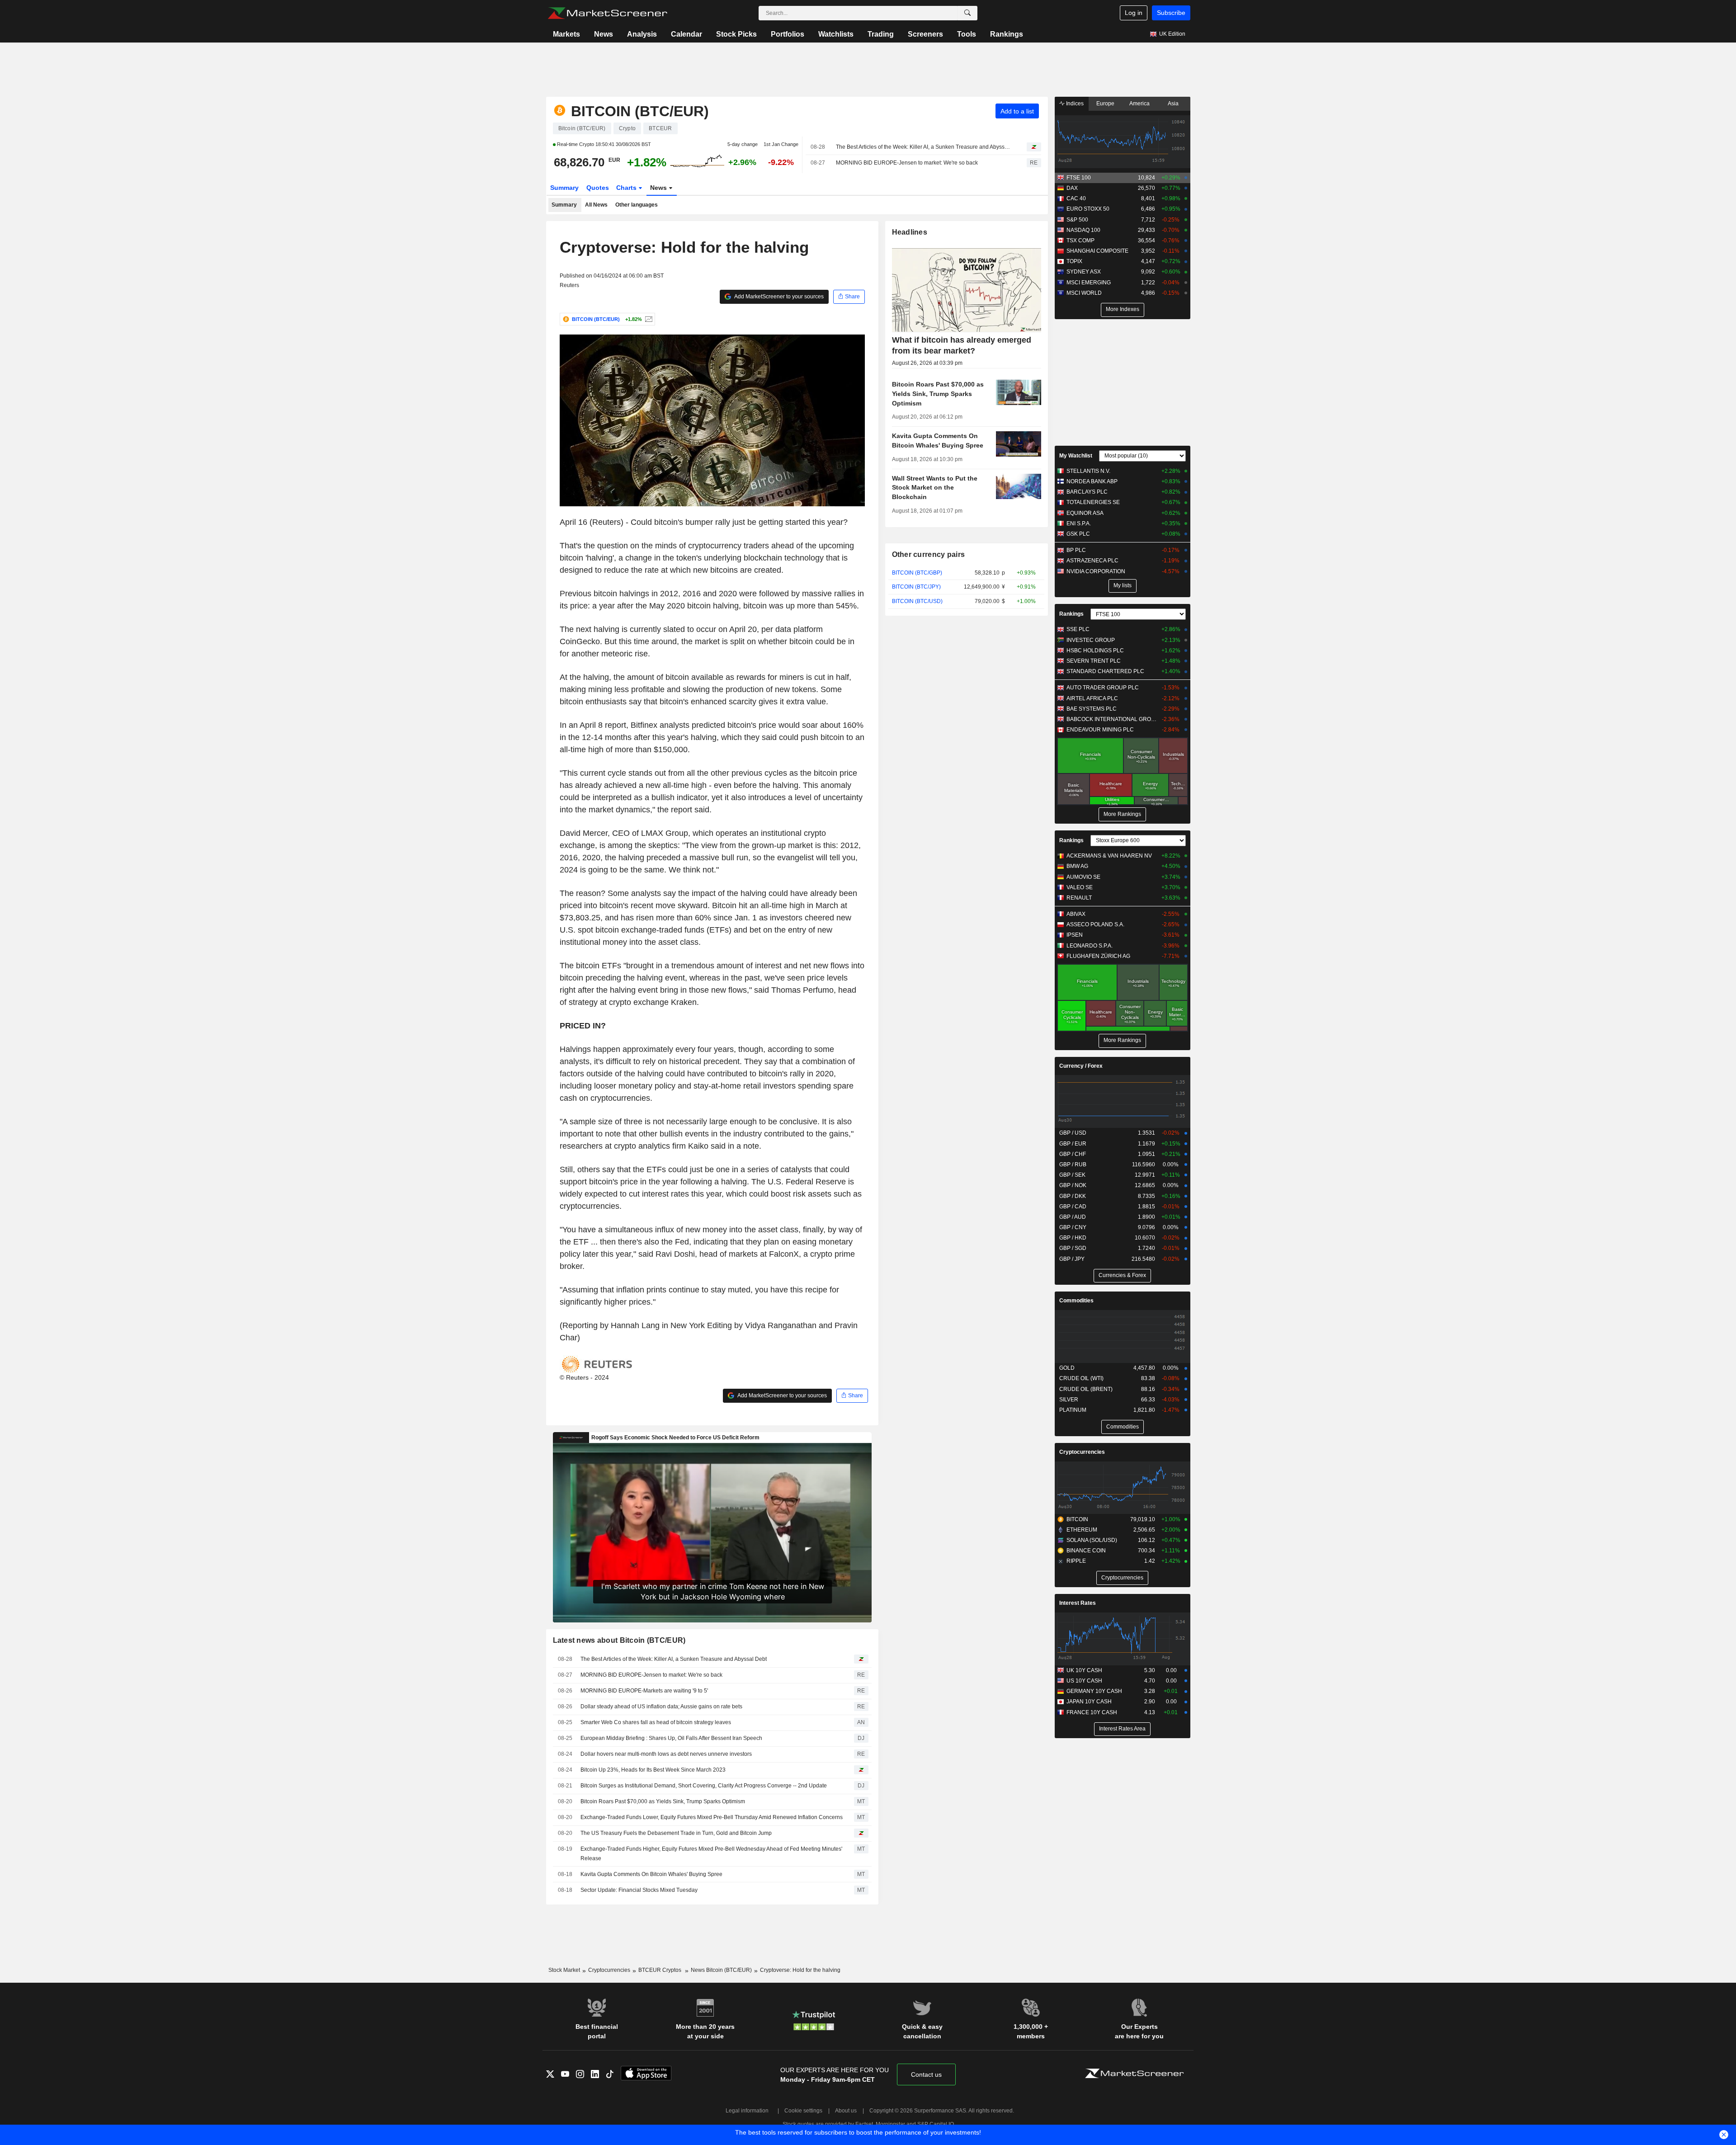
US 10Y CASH (1084, 1681)
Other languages (637, 205)
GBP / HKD (1073, 1238)
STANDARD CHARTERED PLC (1105, 671)
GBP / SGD (1073, 1248)
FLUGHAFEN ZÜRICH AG (1098, 956)
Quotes (598, 188)
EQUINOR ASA (1085, 513)
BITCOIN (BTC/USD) (917, 601)
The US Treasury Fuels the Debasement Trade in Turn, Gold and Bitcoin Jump (676, 1833)
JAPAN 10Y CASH (1089, 1702)
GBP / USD (1073, 1133)
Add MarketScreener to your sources (778, 297)
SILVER (1069, 1400)
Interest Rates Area (1122, 1729)
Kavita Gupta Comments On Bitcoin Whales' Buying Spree (651, 1874)
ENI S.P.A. (1079, 523)
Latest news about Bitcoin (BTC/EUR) (619, 1640)
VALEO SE (1080, 887)
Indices (1074, 104)
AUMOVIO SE (1083, 877)
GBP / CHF (1073, 1154)
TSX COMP (1080, 240)
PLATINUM (1073, 1410)
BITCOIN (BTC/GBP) (917, 573)
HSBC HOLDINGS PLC (1095, 651)
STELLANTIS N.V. (1088, 471)
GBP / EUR (1073, 1144)
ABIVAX (1076, 914)
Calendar (686, 34)
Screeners (925, 34)
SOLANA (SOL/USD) (1092, 1540)
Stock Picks (736, 34)
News (604, 34)
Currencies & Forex (1122, 1275)
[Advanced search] (967, 13)
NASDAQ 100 (1083, 230)
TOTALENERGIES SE (1093, 502)
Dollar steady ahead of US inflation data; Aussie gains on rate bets (661, 1707)
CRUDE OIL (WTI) (1081, 1378)
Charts (627, 188)
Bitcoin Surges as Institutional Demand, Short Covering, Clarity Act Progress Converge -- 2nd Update (704, 1786)
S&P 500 (1077, 220)
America (1139, 104)
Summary (564, 188)
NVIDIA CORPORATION (1096, 571)
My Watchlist (1076, 456)
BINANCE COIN (1086, 1551)
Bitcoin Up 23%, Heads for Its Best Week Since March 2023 (653, 1770)
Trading (881, 34)
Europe (1105, 104)
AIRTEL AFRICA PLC (1092, 698)
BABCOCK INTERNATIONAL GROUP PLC (1112, 719)
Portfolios (788, 34)
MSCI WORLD (1084, 293)
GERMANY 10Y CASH (1094, 1691)
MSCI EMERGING (1089, 283)
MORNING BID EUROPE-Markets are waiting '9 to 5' (644, 1691)
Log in (1134, 13)
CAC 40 (1076, 198)
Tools (967, 34)
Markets (566, 34)
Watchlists (836, 34)
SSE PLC (1078, 629)
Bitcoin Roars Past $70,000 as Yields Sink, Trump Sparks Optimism (663, 1801)
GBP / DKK (1073, 1196)
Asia (1173, 104)
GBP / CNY (1073, 1227)
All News (596, 205)
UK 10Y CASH (1084, 1670)
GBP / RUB (1073, 1164)
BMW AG (1077, 866)
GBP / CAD (1073, 1207)
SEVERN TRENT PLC (1094, 661)
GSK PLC (1078, 534)
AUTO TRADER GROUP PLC (1103, 688)
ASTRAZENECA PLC (1092, 561)
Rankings (1007, 34)
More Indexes (1123, 309)
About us (846, 2111)
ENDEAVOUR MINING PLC (1100, 730)
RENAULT (1079, 898)
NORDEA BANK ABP (1092, 481)
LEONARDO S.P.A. (1090, 946)
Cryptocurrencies (1082, 1452)
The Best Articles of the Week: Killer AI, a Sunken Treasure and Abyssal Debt (923, 147)
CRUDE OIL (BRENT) (1086, 1389)
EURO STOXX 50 (1088, 209)
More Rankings (1122, 814)
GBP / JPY (1072, 1259)
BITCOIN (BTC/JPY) (916, 587)
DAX (1072, 188)
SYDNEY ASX (1084, 272)
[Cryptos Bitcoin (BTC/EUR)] (648, 319)
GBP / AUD (1073, 1217)
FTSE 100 (1079, 178)
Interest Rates (1078, 1603)
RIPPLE (1076, 1561)
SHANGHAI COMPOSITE (1097, 251)
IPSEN (1075, 935)
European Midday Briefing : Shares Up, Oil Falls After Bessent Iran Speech (671, 1738)
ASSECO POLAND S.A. (1095, 924)
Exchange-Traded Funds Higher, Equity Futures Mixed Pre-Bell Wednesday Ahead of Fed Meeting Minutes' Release (711, 1854)
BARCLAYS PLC (1087, 492)
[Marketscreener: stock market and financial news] (607, 13)
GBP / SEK (1072, 1175)
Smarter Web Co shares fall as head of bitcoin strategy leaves (656, 1722)
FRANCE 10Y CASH (1092, 1712)
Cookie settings (803, 2111)
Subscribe (1171, 13)
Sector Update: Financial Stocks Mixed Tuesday (639, 1890)
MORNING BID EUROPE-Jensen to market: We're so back (907, 163)
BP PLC (1076, 550)
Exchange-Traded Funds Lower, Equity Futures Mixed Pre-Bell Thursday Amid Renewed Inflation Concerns (712, 1817)
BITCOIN (1077, 1519)
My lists (1123, 585)
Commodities (1076, 1301)
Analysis (642, 34)
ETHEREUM (1082, 1530)
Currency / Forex (1081, 1066)
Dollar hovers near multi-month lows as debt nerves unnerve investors (666, 1754)
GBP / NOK (1073, 1185)
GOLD (1067, 1368)
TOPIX (1074, 261)
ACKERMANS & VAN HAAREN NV (1109, 856)
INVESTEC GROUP (1091, 640)
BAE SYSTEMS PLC (1092, 709)
